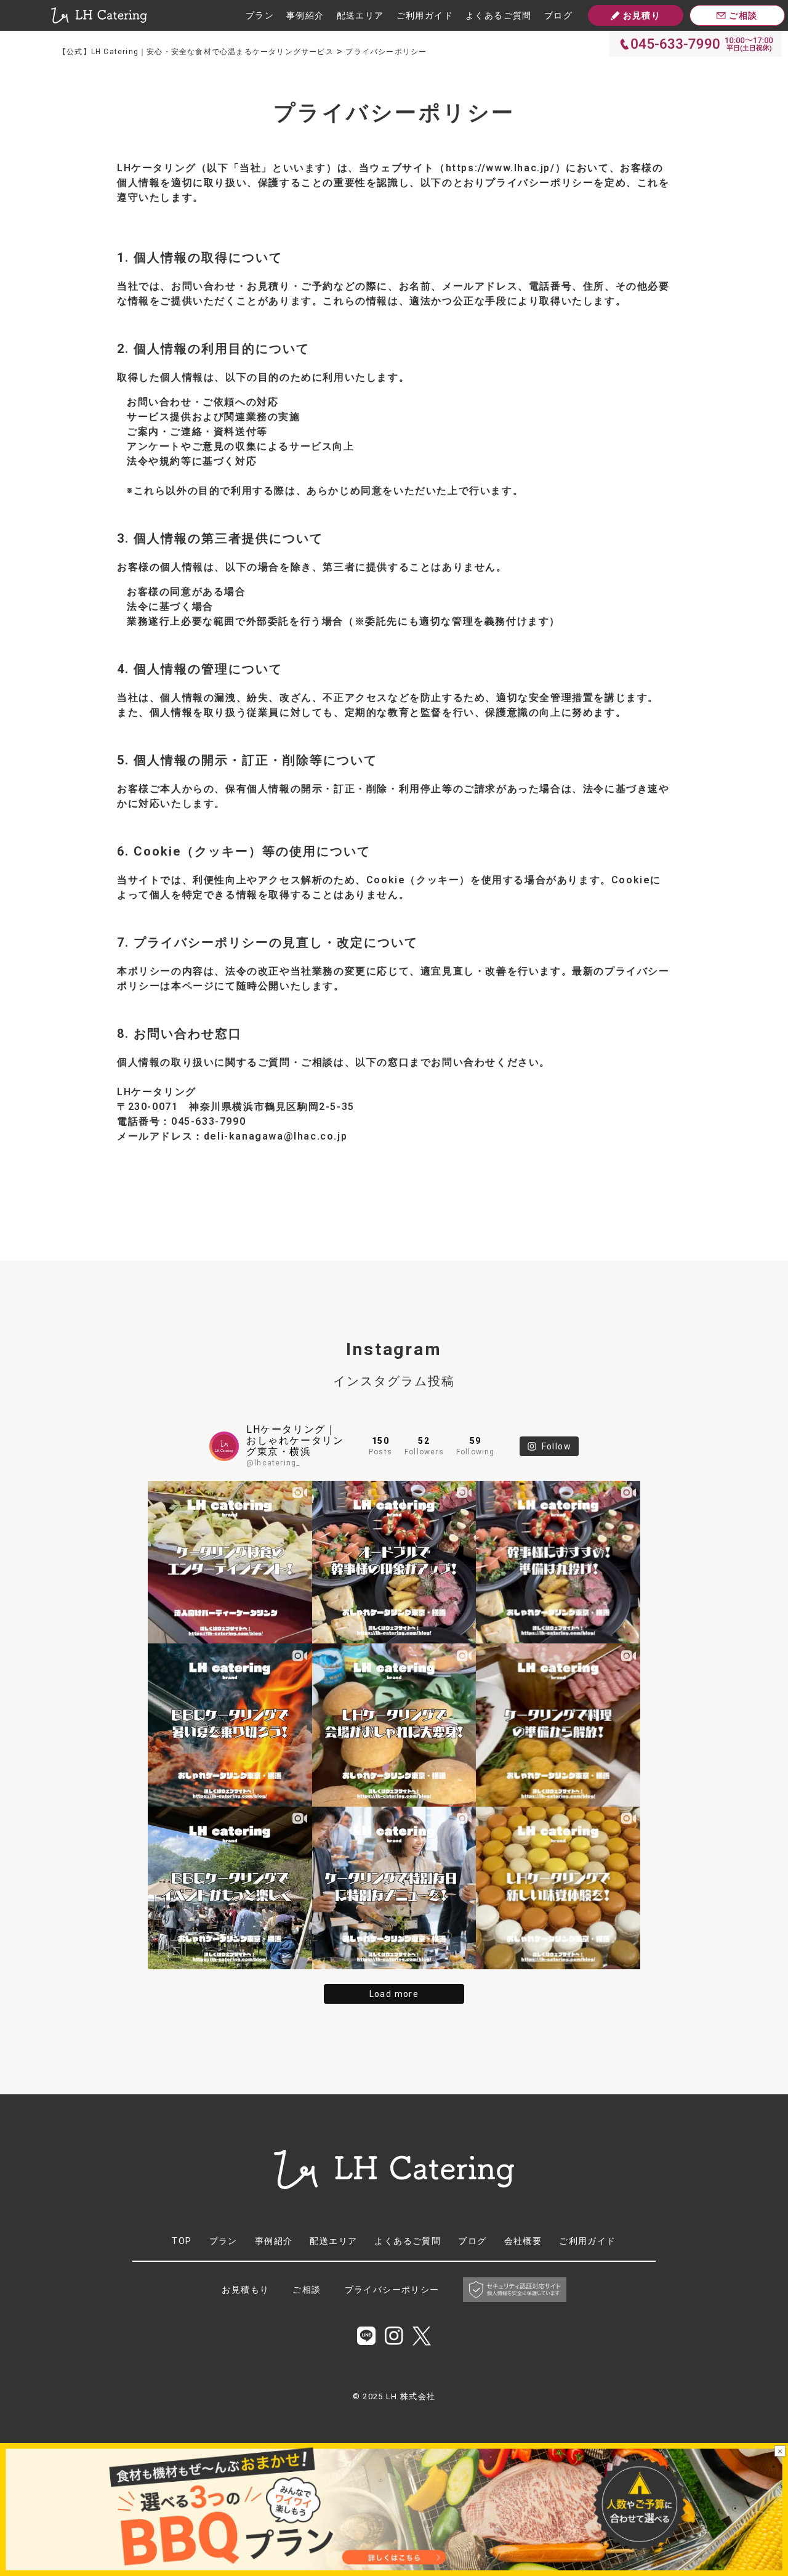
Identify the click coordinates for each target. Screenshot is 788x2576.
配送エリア (360, 15)
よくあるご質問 (499, 15)
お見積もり (245, 2290)
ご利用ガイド (425, 15)
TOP (182, 2241)
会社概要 (523, 2241)
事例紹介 (305, 15)
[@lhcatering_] (224, 1446)
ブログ (558, 15)
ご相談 (307, 2290)
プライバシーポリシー (392, 2290)
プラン (260, 15)
